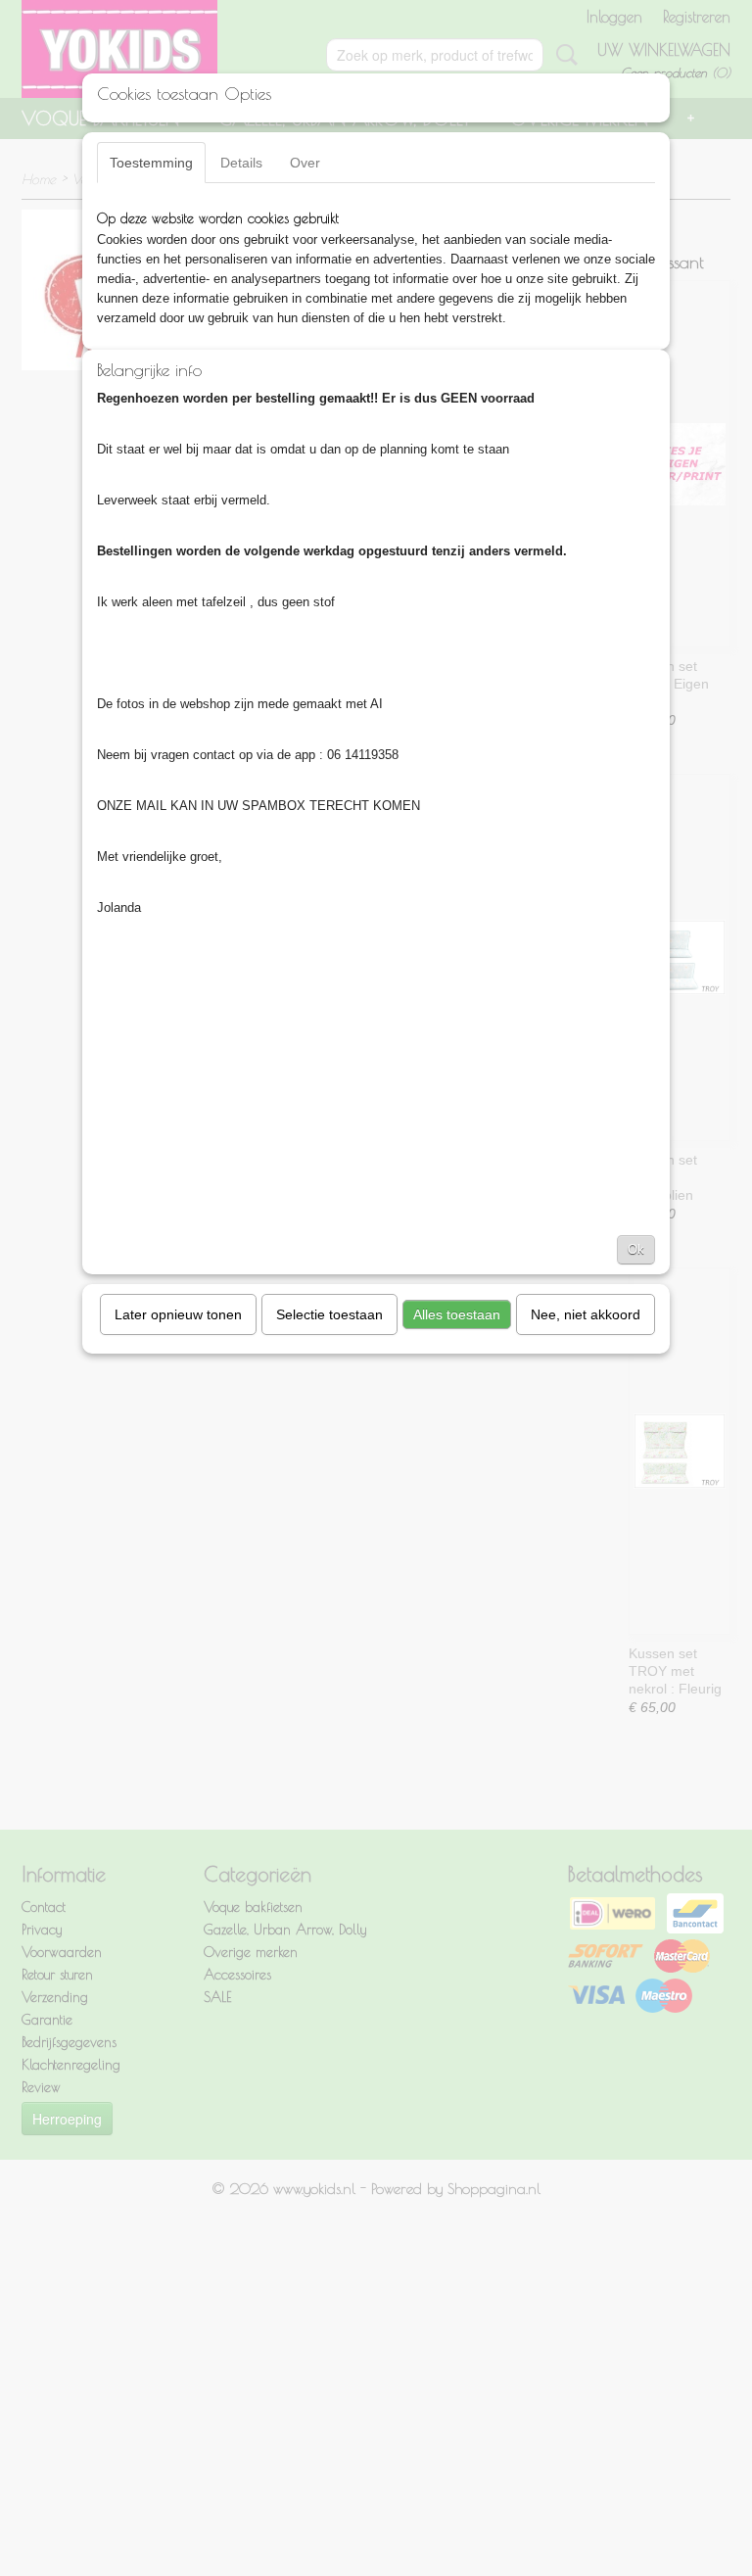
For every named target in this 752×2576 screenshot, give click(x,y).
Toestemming (151, 163)
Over (305, 163)
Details (241, 163)
